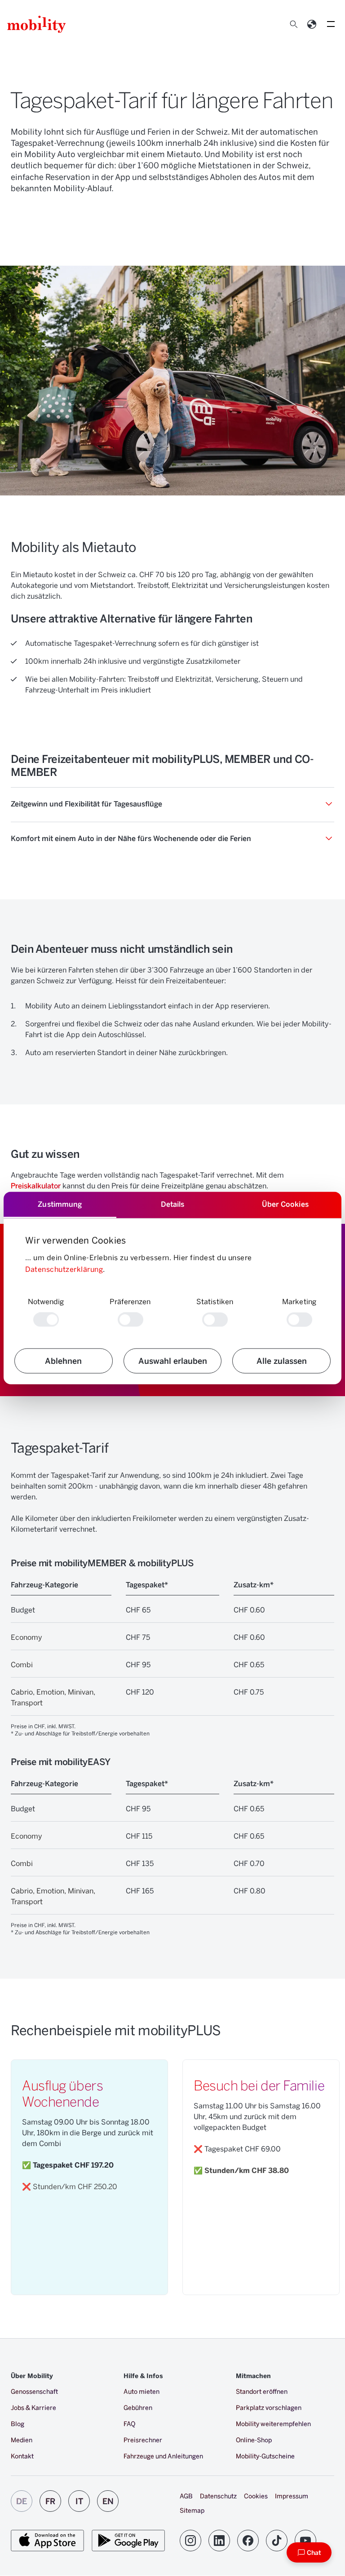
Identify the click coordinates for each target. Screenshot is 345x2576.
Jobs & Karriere (33, 2407)
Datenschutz (218, 2496)
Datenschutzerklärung (64, 1269)
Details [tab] (173, 1204)
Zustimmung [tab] (60, 1204)
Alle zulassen (282, 1361)
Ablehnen (63, 1361)
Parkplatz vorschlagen (269, 2407)
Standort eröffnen (262, 2391)
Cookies (256, 2496)
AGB (186, 2496)
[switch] (130, 1320)
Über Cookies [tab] (285, 1204)
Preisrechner (143, 2440)
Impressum (292, 2496)
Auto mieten (142, 2391)
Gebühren (138, 2407)
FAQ (129, 2424)
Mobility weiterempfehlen (273, 2424)
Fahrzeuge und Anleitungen (163, 2456)
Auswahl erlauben (173, 1361)
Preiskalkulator (36, 1185)
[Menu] (331, 24)
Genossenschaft (34, 2391)
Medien (22, 2440)
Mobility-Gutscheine (265, 2456)
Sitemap (192, 2510)
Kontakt (22, 2456)
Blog (18, 2424)
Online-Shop (254, 2440)
